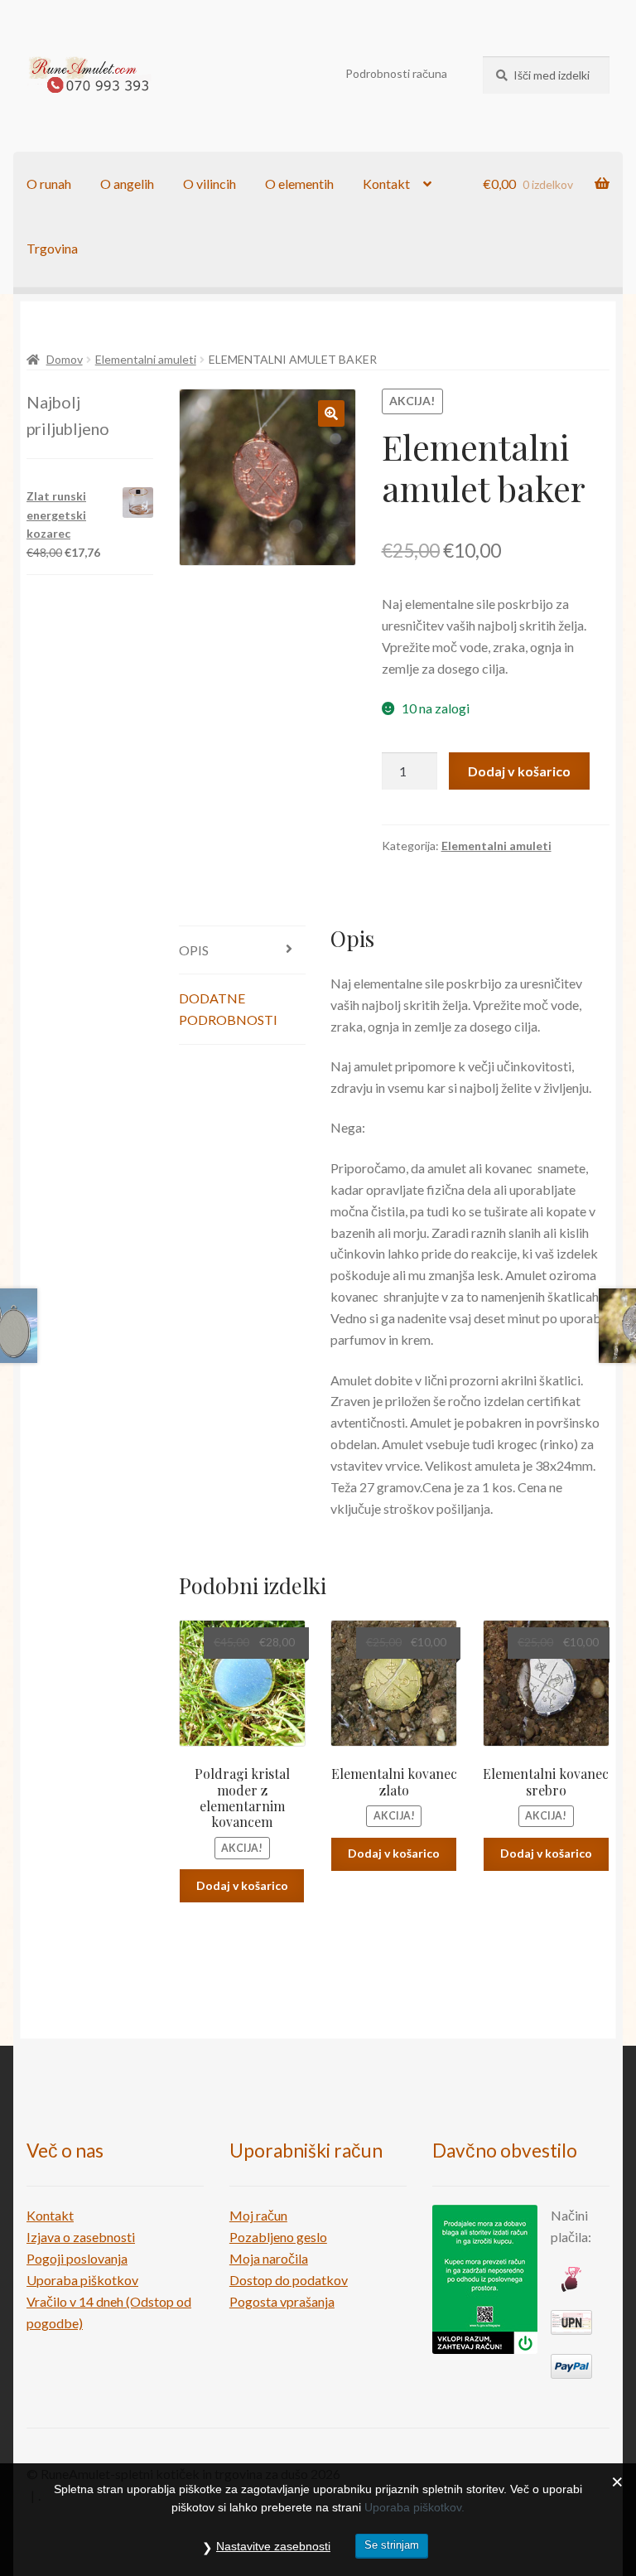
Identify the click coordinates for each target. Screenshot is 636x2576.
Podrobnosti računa (396, 73)
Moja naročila (269, 2258)
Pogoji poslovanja (77, 2258)
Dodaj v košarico (519, 771)
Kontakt (386, 184)
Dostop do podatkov (289, 2280)
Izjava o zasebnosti (81, 2237)
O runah (49, 184)
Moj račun (258, 2215)
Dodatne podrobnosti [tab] (228, 1009)
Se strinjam (392, 2545)
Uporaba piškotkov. (414, 2507)
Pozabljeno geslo (278, 2237)
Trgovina (52, 248)
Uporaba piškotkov (82, 2280)
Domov (65, 359)
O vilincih (210, 184)
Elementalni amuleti (146, 359)
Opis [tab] (194, 950)
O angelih (127, 184)
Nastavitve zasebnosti (273, 2546)
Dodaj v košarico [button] (242, 1885)
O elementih (299, 184)
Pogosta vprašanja (282, 2301)
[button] (331, 413)
